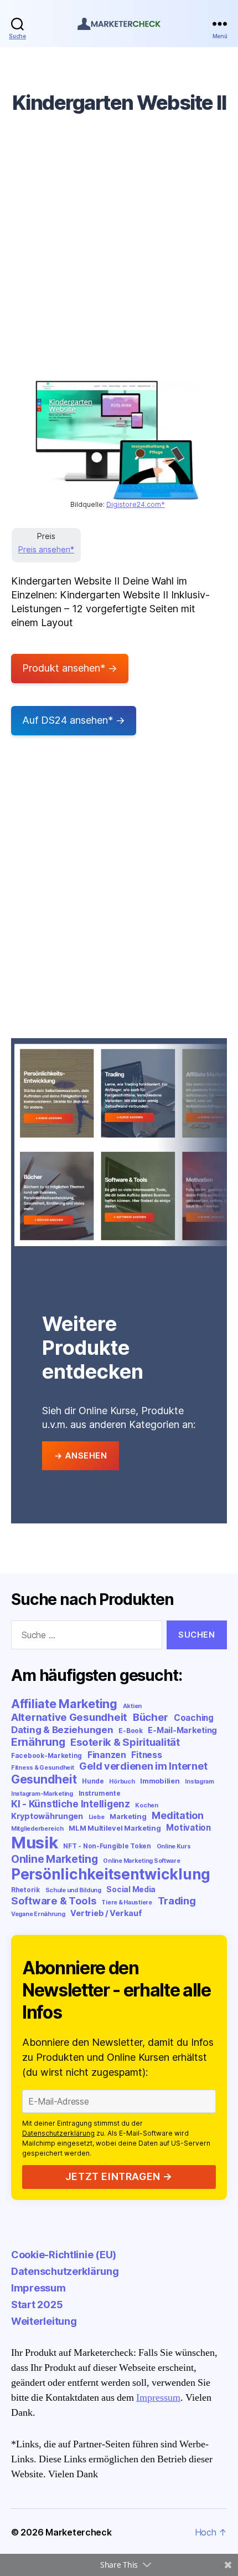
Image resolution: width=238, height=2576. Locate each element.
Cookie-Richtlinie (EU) (64, 2255)
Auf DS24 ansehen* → (74, 720)
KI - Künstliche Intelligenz (71, 1804)
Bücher (151, 1717)
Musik (35, 1843)
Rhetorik (25, 1890)
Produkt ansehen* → (70, 668)
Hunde (93, 1781)
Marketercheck (79, 2532)
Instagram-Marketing (42, 1794)
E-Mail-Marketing (182, 1730)
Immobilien (160, 1781)
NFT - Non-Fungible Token (107, 1846)
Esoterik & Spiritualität (125, 1742)
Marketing (128, 1816)
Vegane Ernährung (38, 1914)
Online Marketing (55, 1859)
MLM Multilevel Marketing (115, 1828)
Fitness (146, 1755)
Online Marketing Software (141, 1861)
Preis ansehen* (46, 549)
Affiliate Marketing (64, 1704)
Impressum (38, 2288)
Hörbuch (122, 1782)
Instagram (200, 1782)
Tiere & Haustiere (126, 1902)
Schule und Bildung (73, 1890)
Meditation (177, 1815)
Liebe (97, 1817)
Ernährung (38, 1742)
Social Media (131, 1889)
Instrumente (100, 1793)
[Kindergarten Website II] (118, 440)
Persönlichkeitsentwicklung (111, 1874)
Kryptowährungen (47, 1816)
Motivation (188, 1828)
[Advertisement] (119, 256)
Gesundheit (44, 1779)
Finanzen (107, 1755)
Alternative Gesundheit (69, 1717)
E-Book (130, 1731)
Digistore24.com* (136, 504)
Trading (177, 1901)
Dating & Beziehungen (62, 1730)
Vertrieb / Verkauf (106, 1913)
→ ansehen (81, 1455)
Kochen (146, 1805)
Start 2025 (37, 2305)
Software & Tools (54, 1901)
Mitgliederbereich (37, 1829)
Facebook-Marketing (46, 1756)
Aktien (132, 1706)
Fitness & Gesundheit (43, 1768)
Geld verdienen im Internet (143, 1766)
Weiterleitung (44, 2321)
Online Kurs (174, 1846)
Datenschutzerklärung (58, 2133)
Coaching (194, 1718)
